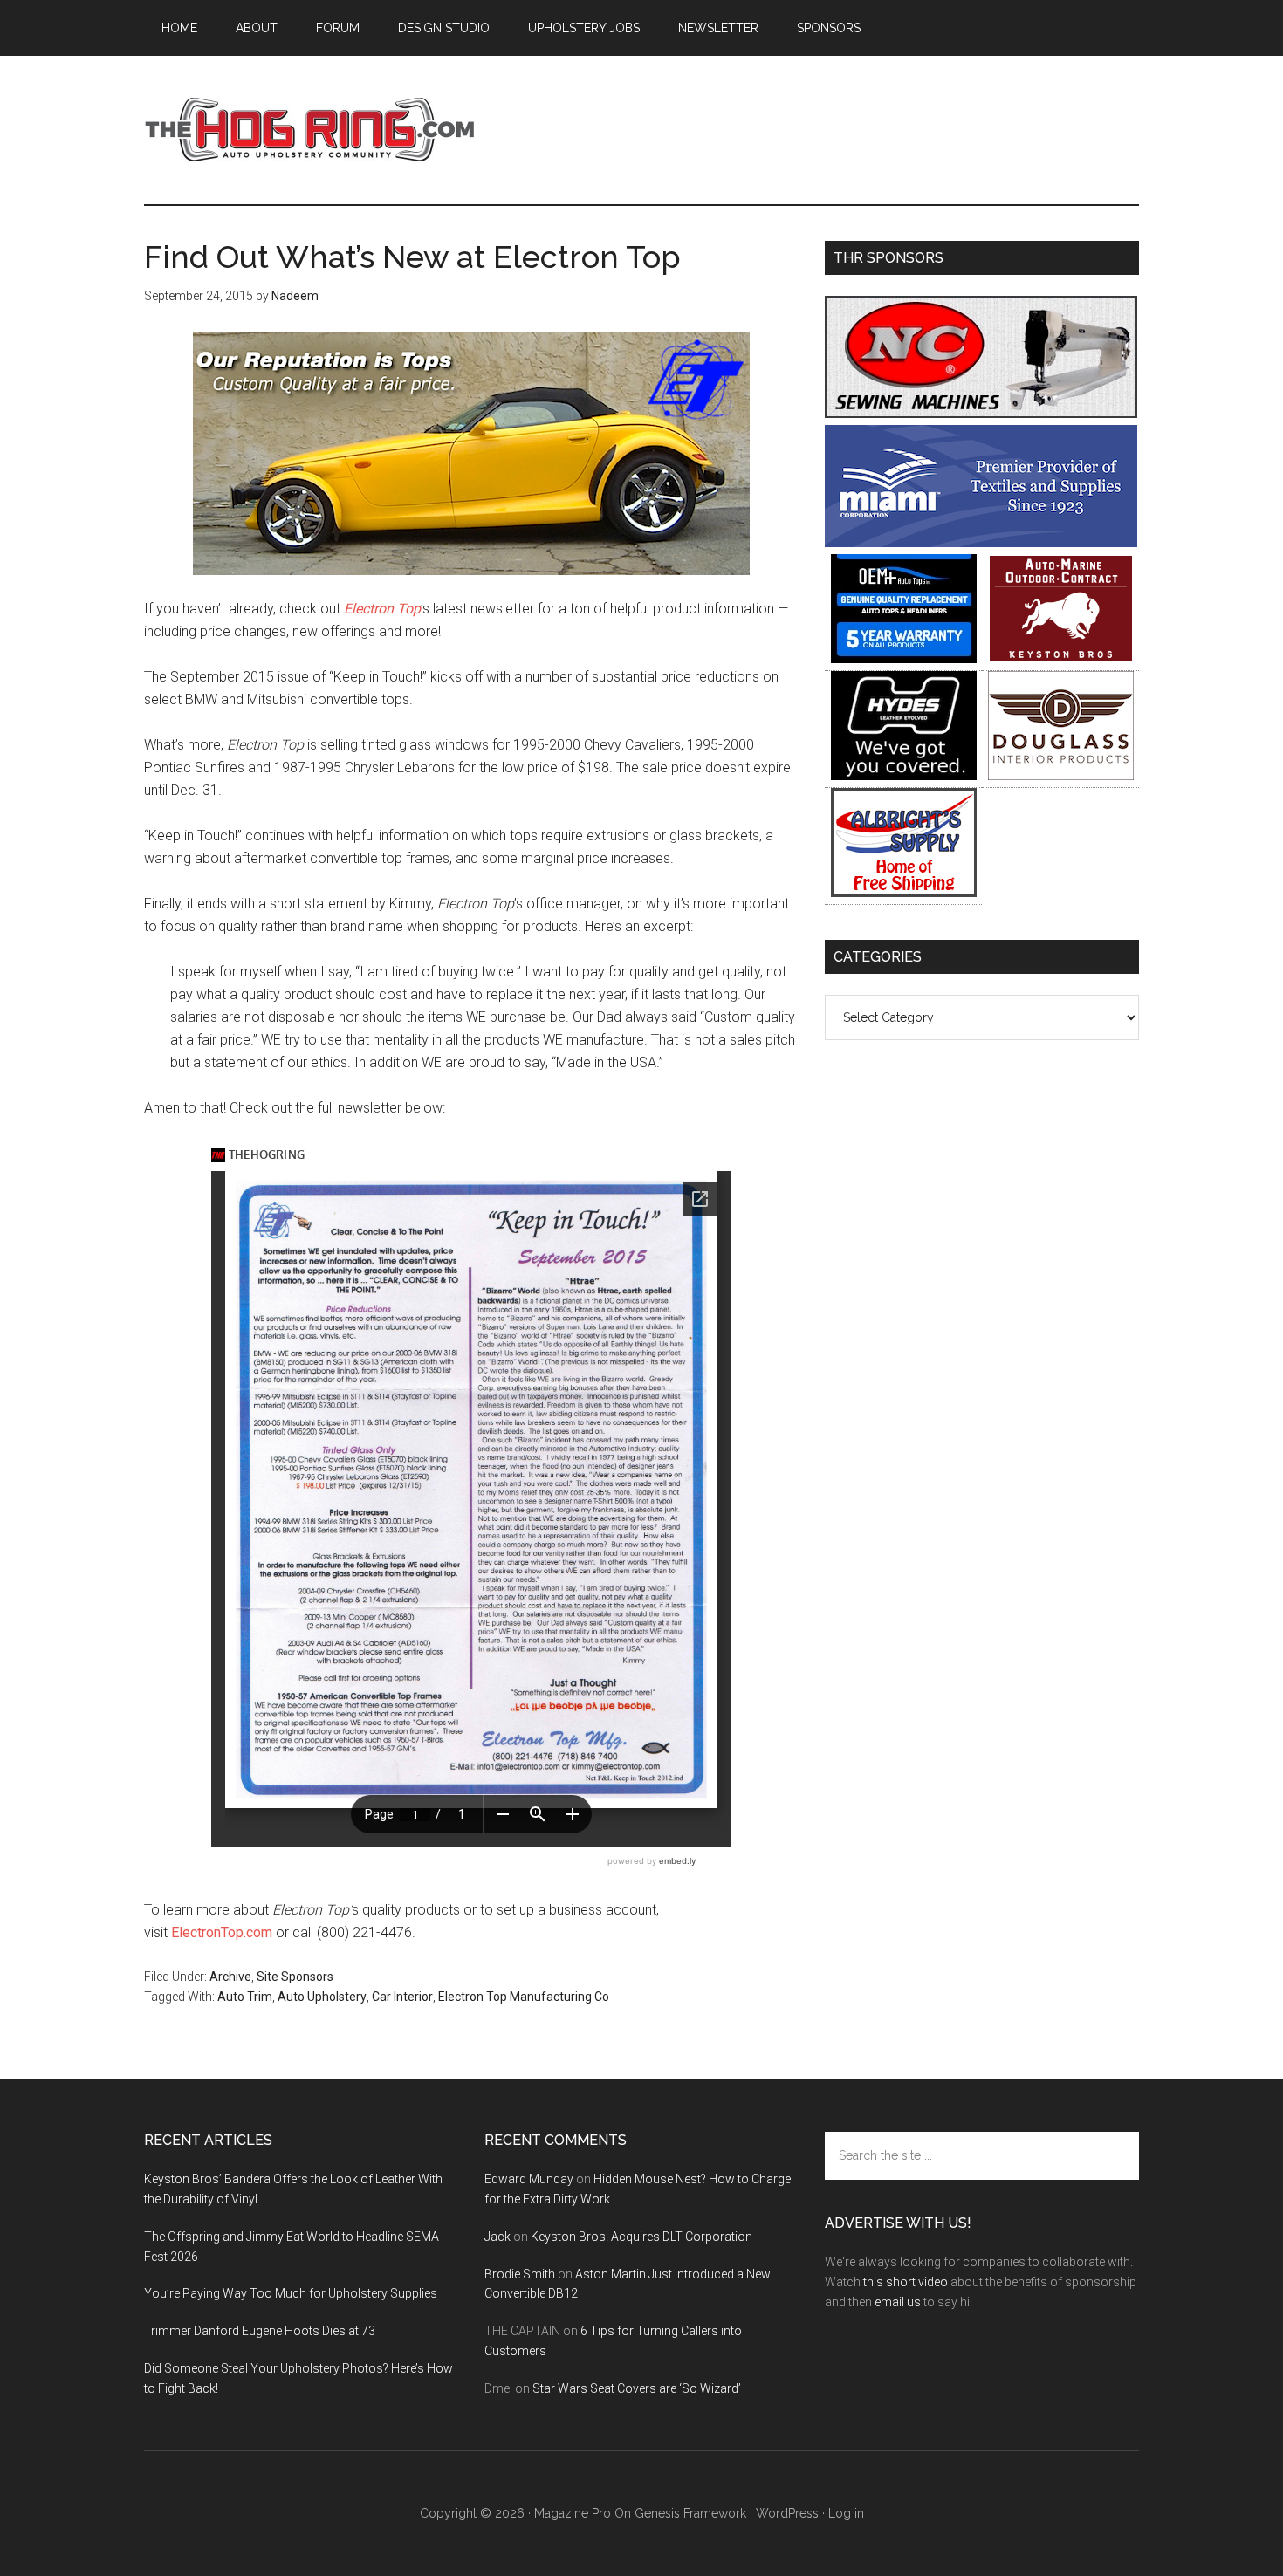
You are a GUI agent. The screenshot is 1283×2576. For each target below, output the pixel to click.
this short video (906, 2282)
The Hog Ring (310, 130)
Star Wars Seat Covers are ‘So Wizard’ (637, 2388)
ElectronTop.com (222, 1932)
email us (898, 2302)
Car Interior (402, 1997)
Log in (846, 2513)
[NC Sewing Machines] (981, 413)
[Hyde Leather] (904, 775)
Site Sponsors (295, 1977)
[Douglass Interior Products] (1061, 775)
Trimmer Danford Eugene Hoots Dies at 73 (260, 2331)
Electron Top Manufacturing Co (524, 1997)
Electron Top (382, 609)
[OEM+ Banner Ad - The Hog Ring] (904, 658)
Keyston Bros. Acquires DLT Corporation (641, 2237)
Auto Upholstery (322, 1997)
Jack (497, 2237)
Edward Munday (529, 2179)
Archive (230, 1977)
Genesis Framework (690, 2513)
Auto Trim (245, 1997)
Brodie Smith (520, 2274)
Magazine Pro (573, 2513)
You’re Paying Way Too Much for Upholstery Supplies (291, 2293)
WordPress (787, 2513)
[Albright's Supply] (904, 892)
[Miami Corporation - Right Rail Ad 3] (981, 542)
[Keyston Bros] (1061, 658)
